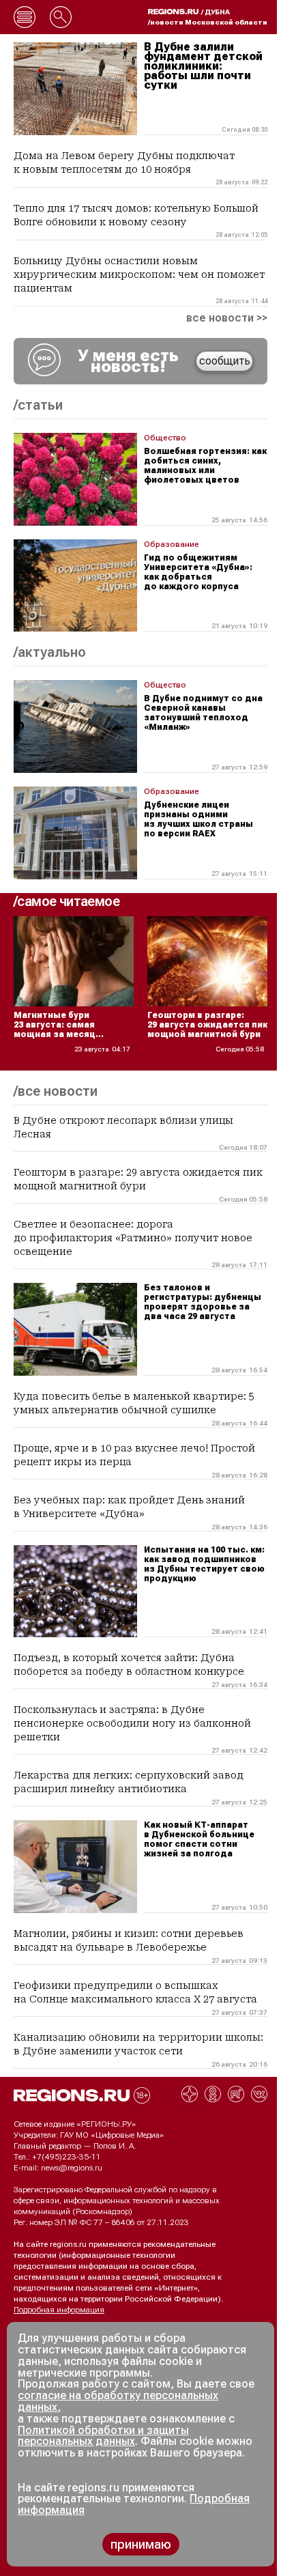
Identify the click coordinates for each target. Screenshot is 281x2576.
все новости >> (227, 318)
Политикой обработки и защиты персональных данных (103, 2436)
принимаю (141, 2544)
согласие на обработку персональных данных (118, 2401)
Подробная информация (59, 2310)
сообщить (225, 361)
